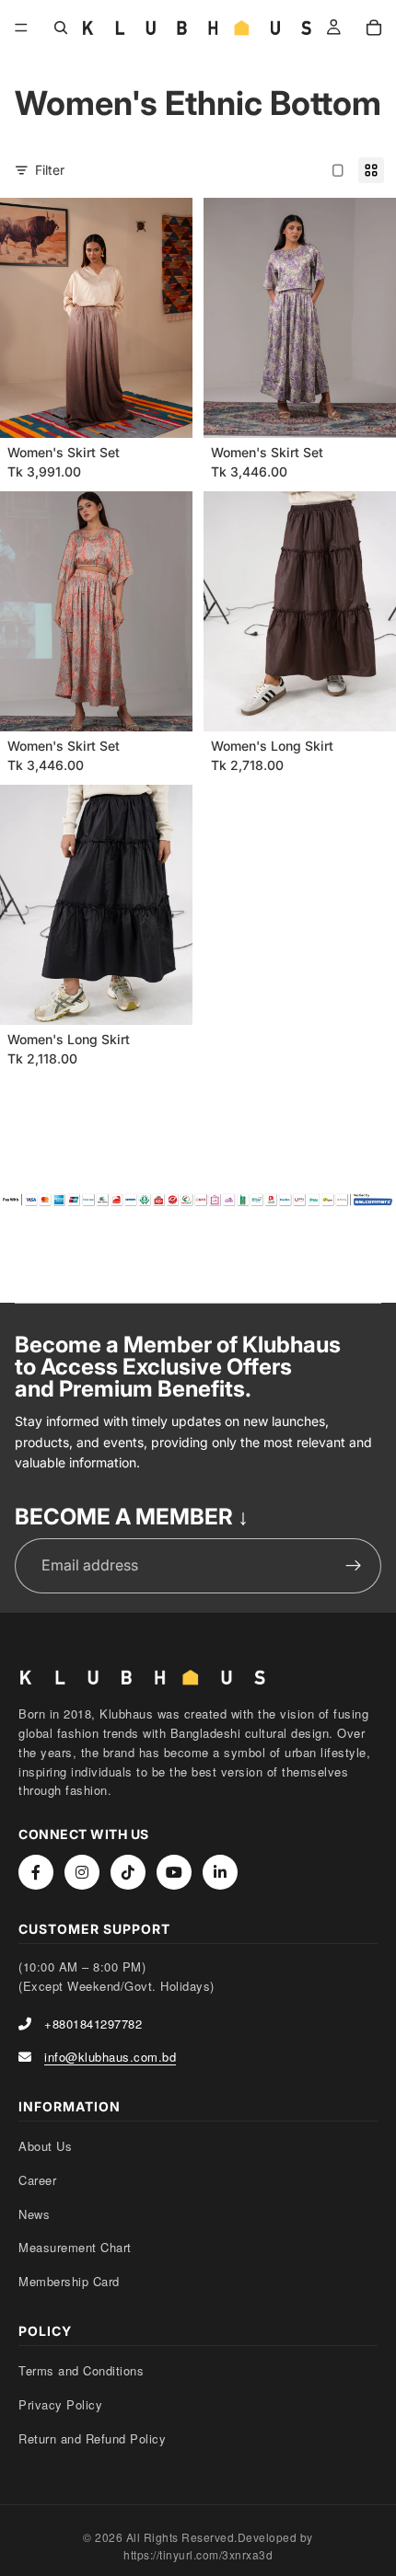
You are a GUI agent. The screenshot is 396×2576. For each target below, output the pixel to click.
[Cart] (374, 28)
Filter (50, 170)
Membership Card (69, 2281)
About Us (45, 2146)
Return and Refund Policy (92, 2438)
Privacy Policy (60, 2404)
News (34, 2214)
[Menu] (21, 28)
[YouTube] (174, 1872)
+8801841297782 (93, 2024)
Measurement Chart (75, 2247)
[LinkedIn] (220, 1872)
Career (37, 2180)
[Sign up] (354, 1566)
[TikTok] (128, 1872)
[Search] (61, 28)
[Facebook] (36, 1872)
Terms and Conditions (81, 2370)
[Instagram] (82, 1872)
